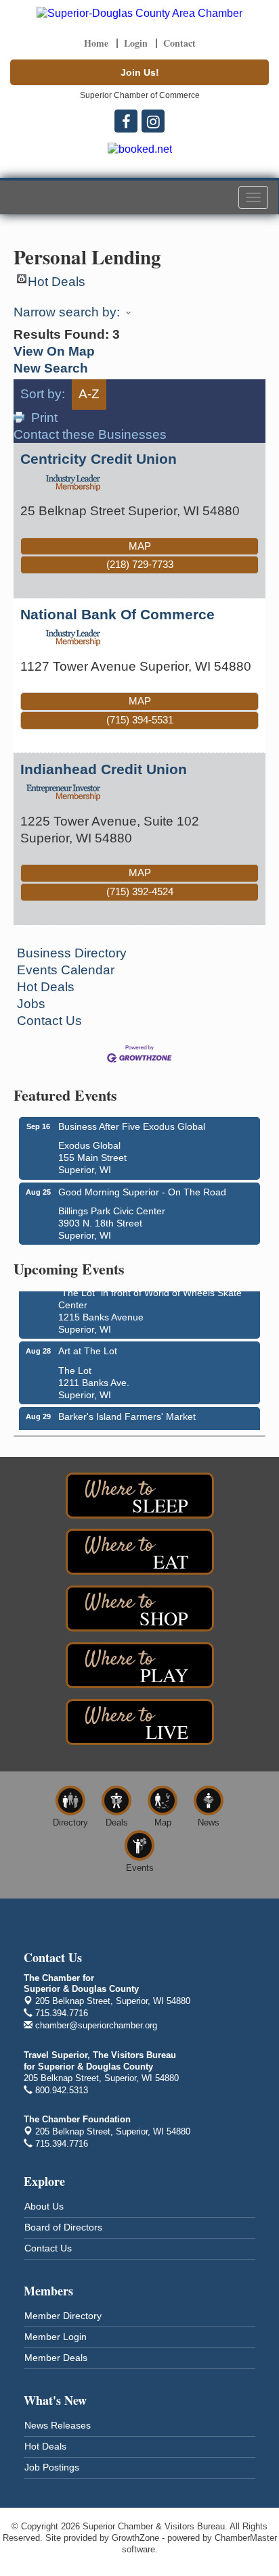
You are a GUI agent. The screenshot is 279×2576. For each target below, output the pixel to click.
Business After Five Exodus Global (132, 1126)
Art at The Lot (88, 1346)
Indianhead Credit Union (104, 769)
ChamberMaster (246, 2538)
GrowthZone (135, 2538)
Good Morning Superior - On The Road (142, 1192)
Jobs (31, 1004)
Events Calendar (66, 970)
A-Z (89, 394)
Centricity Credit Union (99, 459)
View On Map (54, 351)
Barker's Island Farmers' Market (127, 1412)
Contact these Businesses (90, 434)
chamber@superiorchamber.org (95, 2025)
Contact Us (49, 1021)
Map (140, 546)
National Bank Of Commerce (117, 614)
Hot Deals (57, 279)
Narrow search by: (67, 312)
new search (51, 368)
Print (44, 418)
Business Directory (72, 953)
